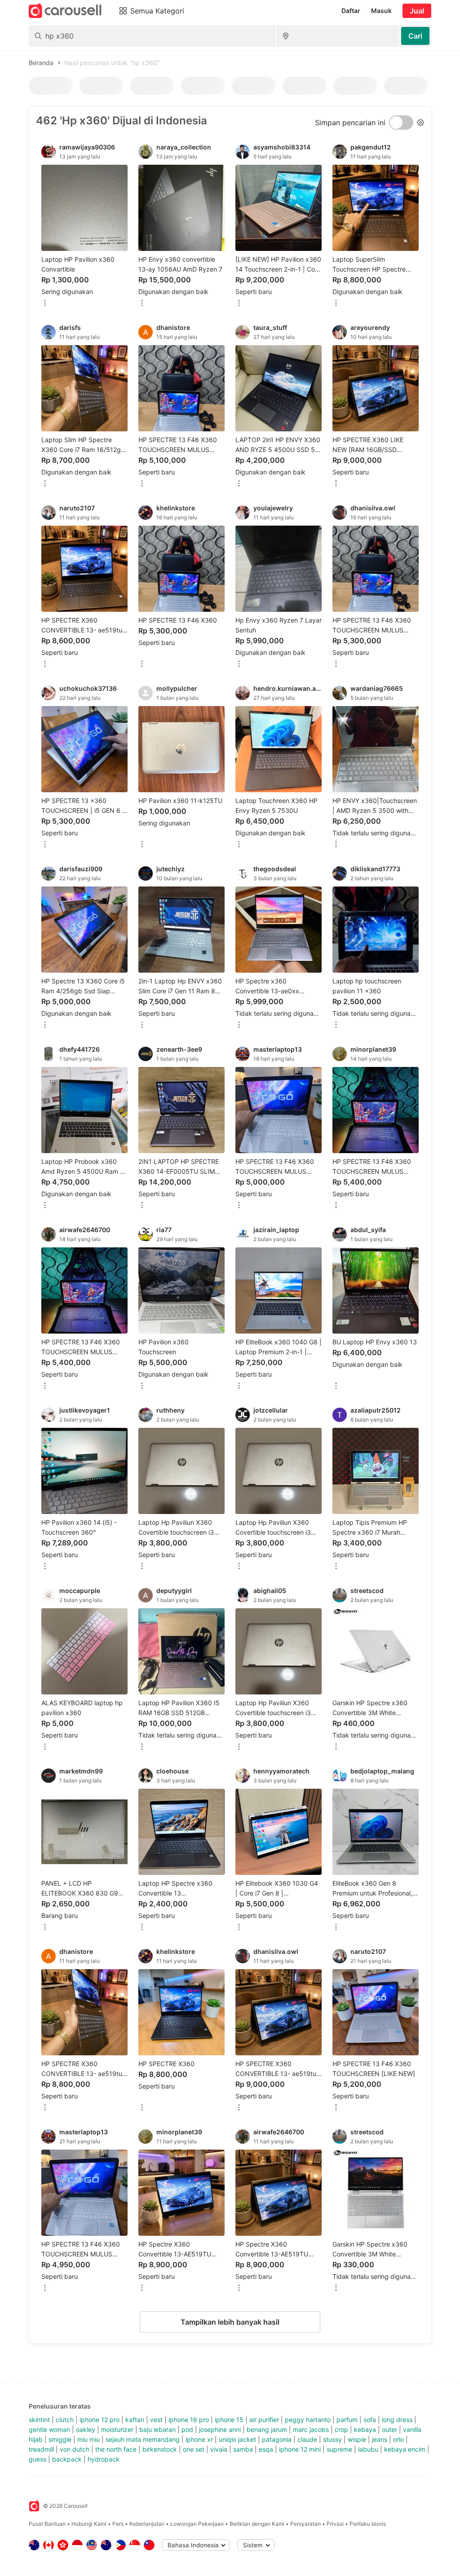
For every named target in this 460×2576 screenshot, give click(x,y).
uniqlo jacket (237, 2439)
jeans (380, 2439)
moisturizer (117, 2429)
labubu (368, 2449)
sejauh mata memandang (143, 2439)
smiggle (60, 2439)
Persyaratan (305, 2524)
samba (243, 2449)
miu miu (88, 2439)
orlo (398, 2439)
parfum (347, 2420)
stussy (332, 2439)
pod (187, 2429)
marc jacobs (311, 2429)
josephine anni (220, 2429)
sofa (370, 2420)
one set (194, 2449)
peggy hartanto (308, 2420)
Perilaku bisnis (368, 2524)
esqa (266, 2449)
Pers (118, 2524)
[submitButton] (415, 36)
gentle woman (49, 2429)
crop (341, 2429)
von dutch (75, 2449)
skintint (39, 2420)
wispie (357, 2439)
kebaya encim (405, 2449)
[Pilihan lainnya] (45, 304)
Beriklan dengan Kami (257, 2524)
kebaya (365, 2429)
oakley (86, 2429)
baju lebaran (157, 2429)
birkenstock (160, 2449)
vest (156, 2420)
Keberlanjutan (147, 2524)
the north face (116, 2449)
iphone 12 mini (300, 2449)
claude (307, 2439)
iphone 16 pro (189, 2420)
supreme (339, 2449)
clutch (65, 2420)
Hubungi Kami (89, 2524)
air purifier (264, 2420)
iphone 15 (229, 2420)
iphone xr (199, 2439)
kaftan (135, 2420)
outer (389, 2429)
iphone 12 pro (100, 2420)
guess (38, 2459)
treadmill (41, 2449)
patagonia (277, 2439)
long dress (397, 2420)
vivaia (219, 2449)
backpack (67, 2459)
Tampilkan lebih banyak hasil (230, 2322)
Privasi (335, 2524)
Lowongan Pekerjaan (197, 2524)
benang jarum (267, 2429)
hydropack (104, 2459)
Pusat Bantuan (47, 2524)
